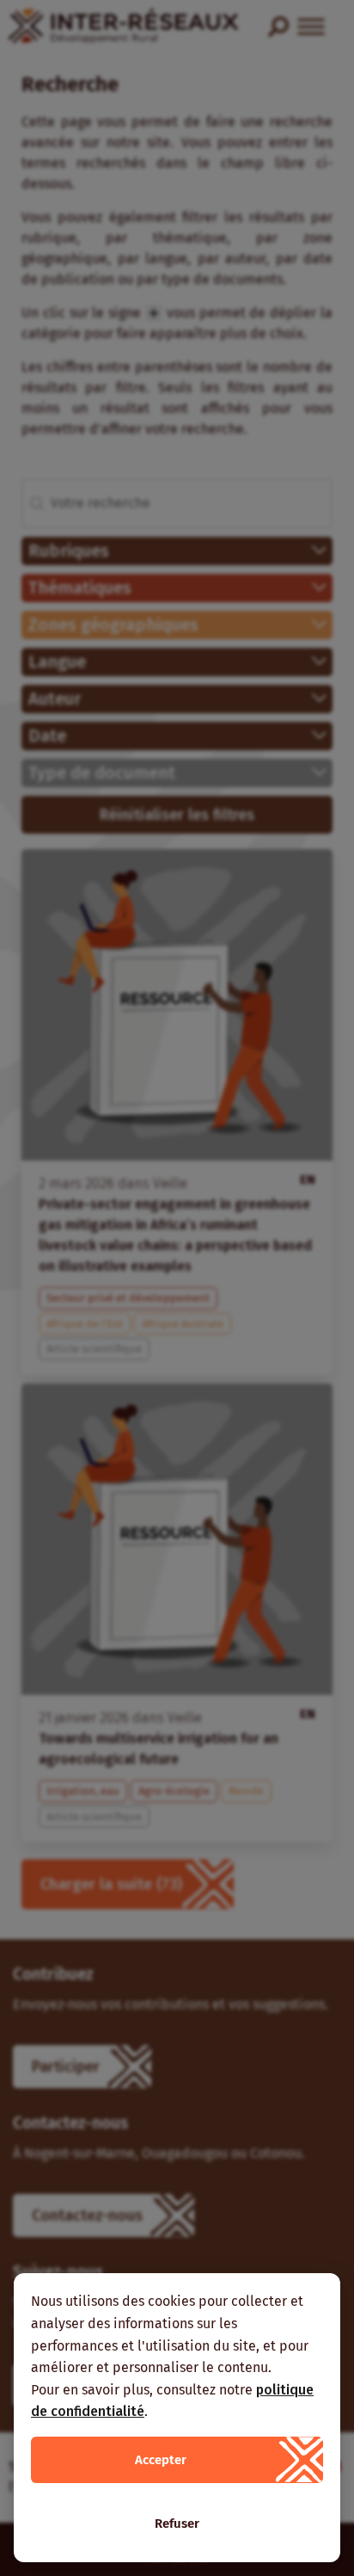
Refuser (177, 2524)
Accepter (161, 2460)
